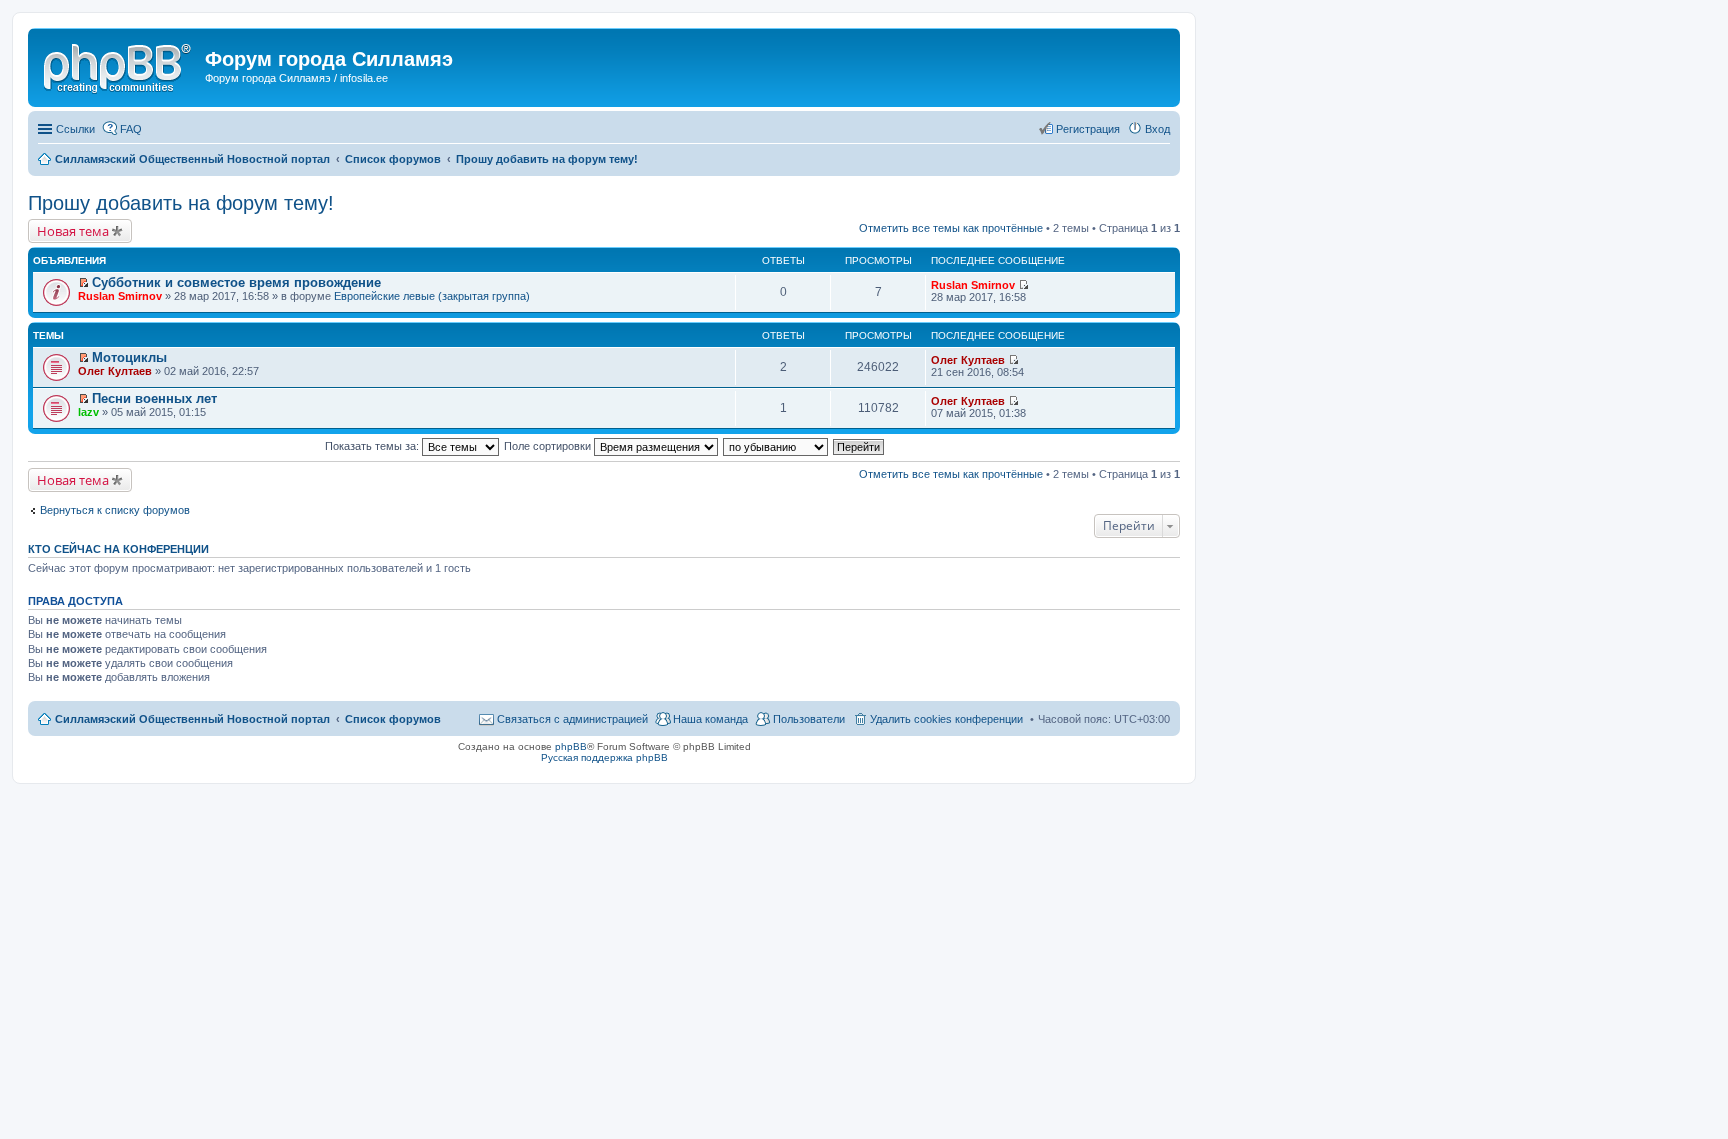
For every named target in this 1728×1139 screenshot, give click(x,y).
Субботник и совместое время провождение (236, 282)
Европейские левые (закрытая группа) (432, 296)
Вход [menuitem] (1157, 129)
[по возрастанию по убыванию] (776, 446)
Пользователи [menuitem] (809, 719)
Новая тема (73, 231)
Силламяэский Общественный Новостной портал (192, 719)
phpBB (571, 746)
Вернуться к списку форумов (115, 510)
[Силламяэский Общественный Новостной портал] (119, 65)
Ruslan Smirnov (120, 296)
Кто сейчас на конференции (118, 549)
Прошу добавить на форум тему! (181, 203)
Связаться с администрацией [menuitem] (572, 719)
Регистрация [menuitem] (1088, 129)
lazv (88, 412)
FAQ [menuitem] (131, 129)
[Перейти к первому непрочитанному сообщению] (83, 283)
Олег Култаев (115, 371)
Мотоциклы (129, 357)
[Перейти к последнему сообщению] (1023, 285)
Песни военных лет (154, 398)
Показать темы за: (373, 446)
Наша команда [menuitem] (710, 719)
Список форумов (393, 719)
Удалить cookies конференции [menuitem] (946, 719)
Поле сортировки (549, 446)
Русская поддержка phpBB (604, 757)
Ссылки (75, 129)
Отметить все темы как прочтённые (951, 228)
